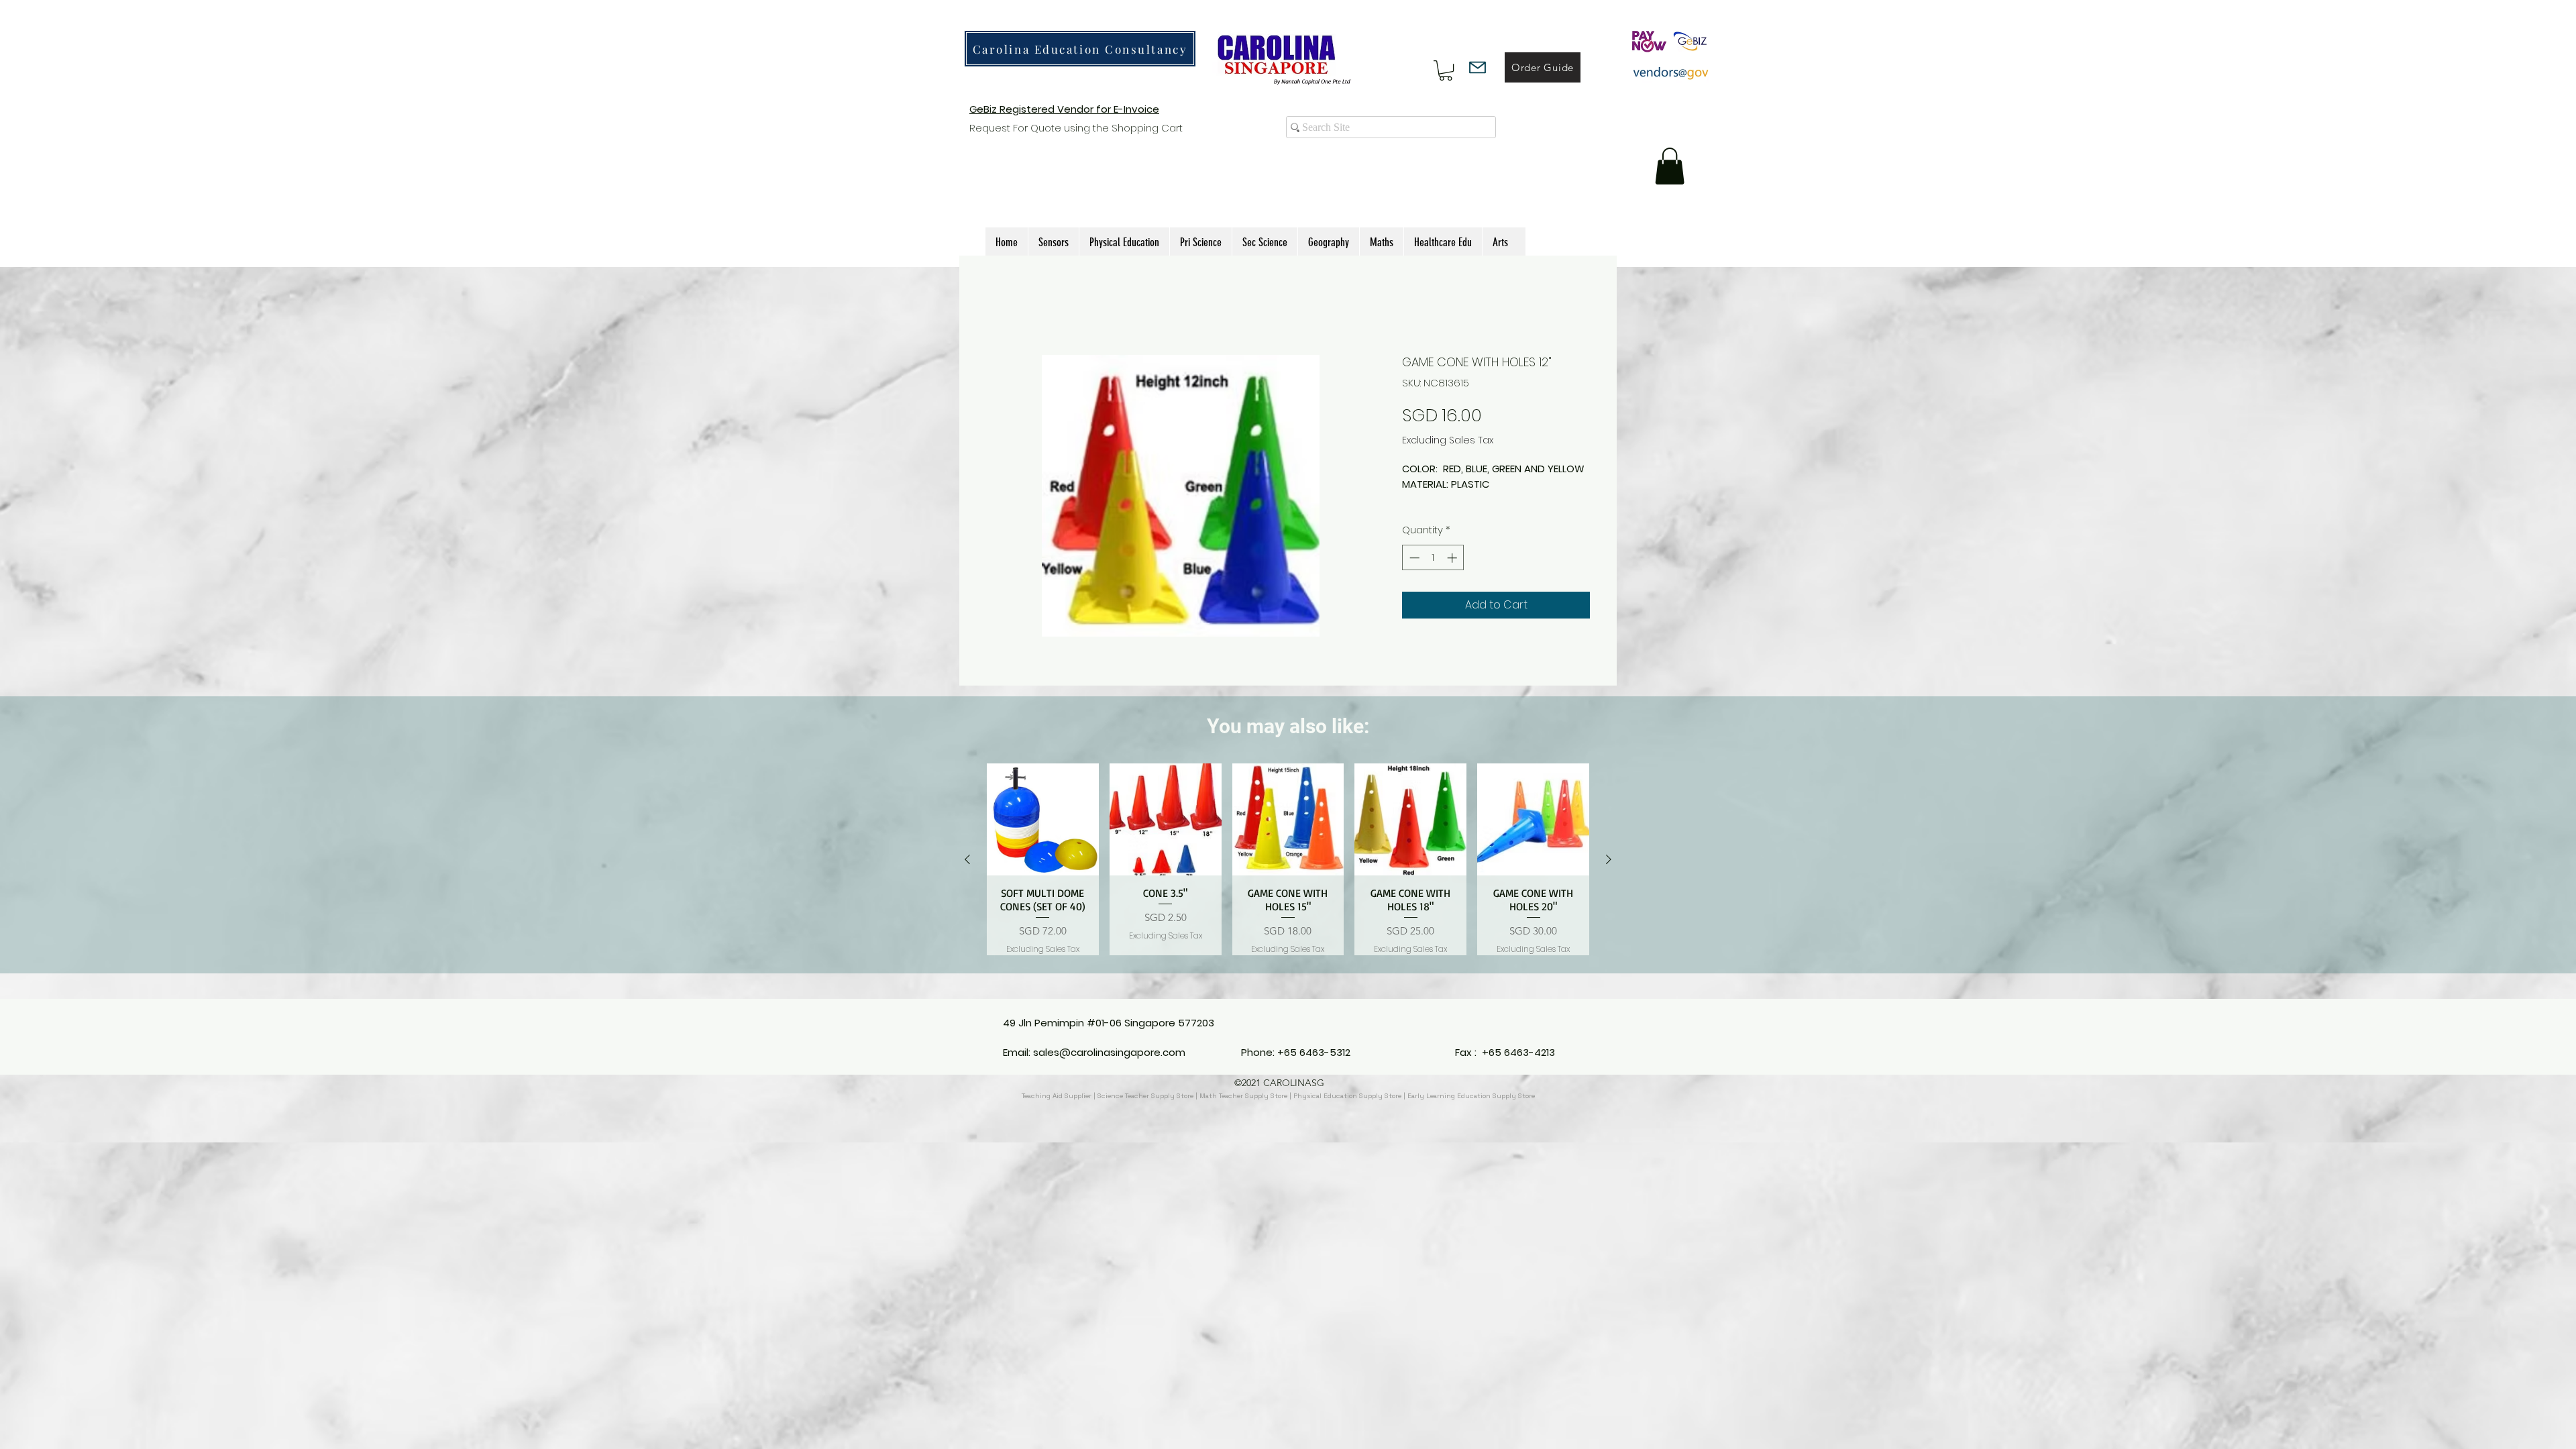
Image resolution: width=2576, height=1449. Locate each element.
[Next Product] (1609, 875)
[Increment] (1453, 573)
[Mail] (1478, 67)
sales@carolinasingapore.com (1109, 1052)
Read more (1430, 515)
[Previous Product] (967, 875)
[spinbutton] (1433, 573)
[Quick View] (1043, 835)
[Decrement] (1413, 573)
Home (1002, 305)
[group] (1288, 875)
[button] (1446, 70)
